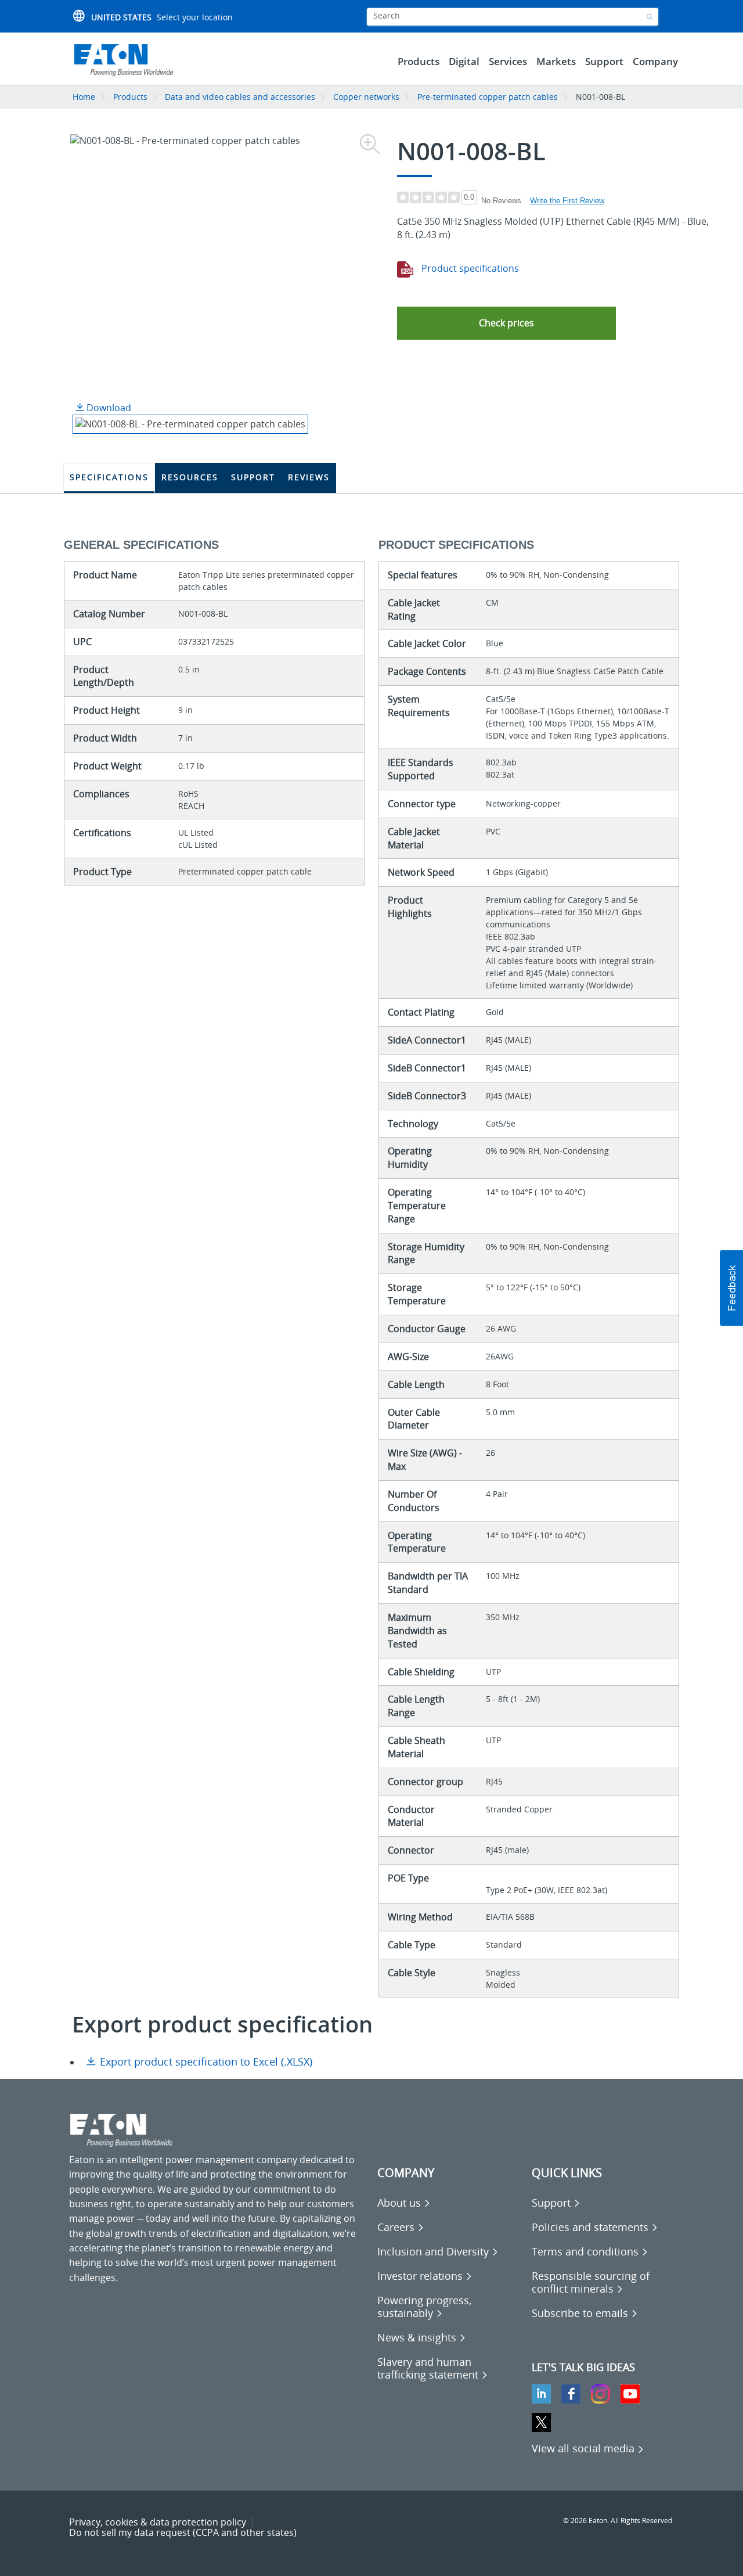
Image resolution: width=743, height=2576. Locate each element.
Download (108, 408)
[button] (506, 323)
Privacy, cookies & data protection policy (158, 2522)
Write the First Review (567, 201)
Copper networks (366, 97)
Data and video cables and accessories (241, 97)
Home (84, 97)
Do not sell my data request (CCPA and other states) (183, 2532)
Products (130, 97)
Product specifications (469, 268)
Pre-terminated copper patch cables (488, 97)
